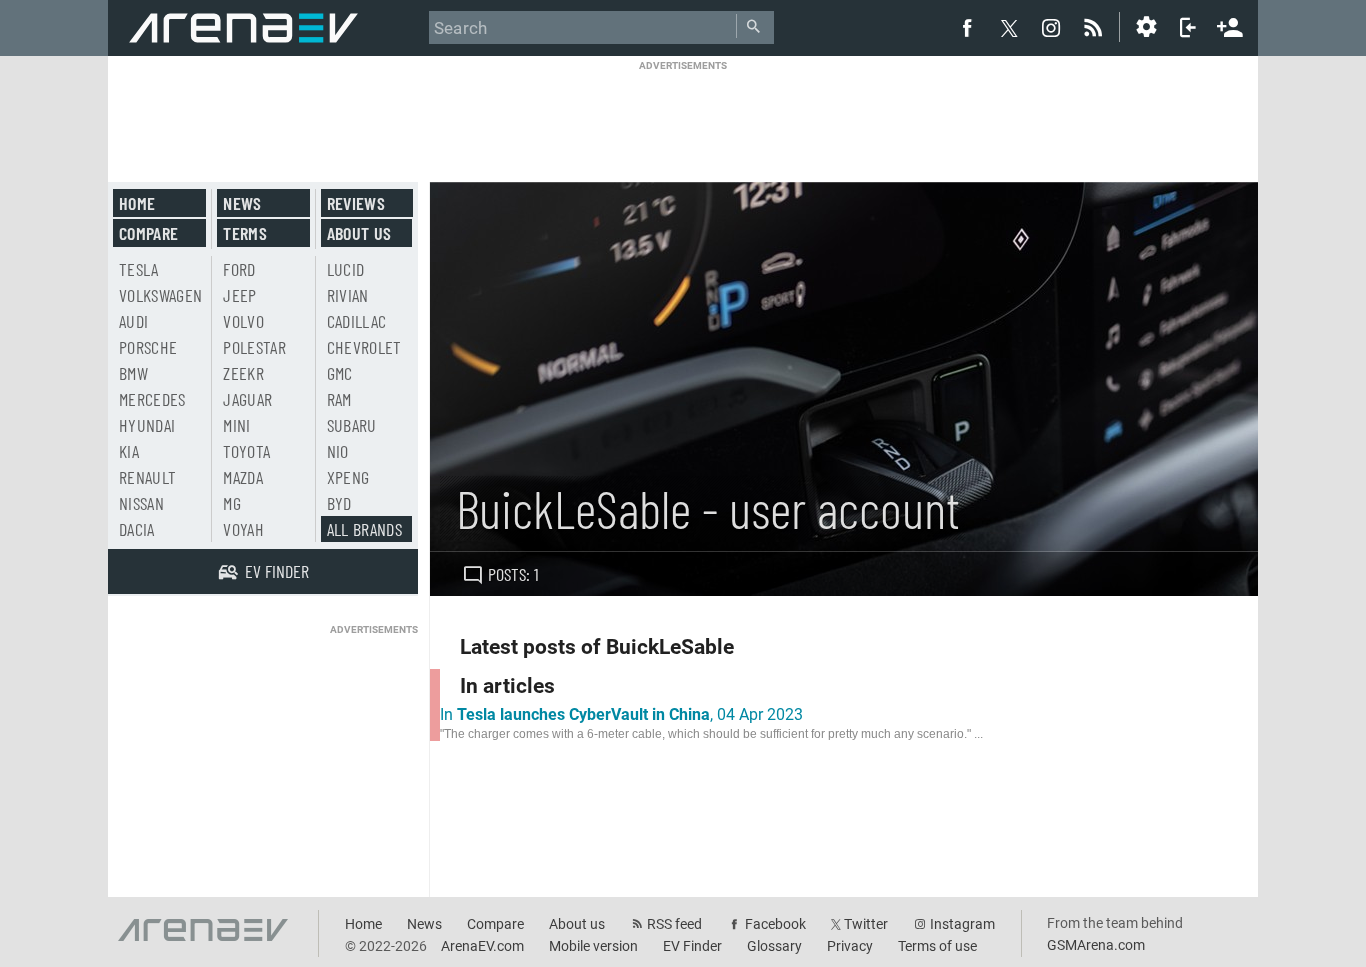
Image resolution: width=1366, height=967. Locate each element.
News (242, 203)
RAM (339, 399)
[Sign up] (1230, 25)
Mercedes (152, 399)
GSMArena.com (1096, 945)
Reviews (356, 203)
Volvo (243, 321)
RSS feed (674, 924)
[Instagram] (1051, 27)
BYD (339, 503)
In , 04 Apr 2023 (621, 714)
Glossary (774, 946)
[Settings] (1146, 27)
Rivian (348, 295)
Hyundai (147, 425)
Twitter (866, 924)
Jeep (239, 295)
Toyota (246, 451)
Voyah (243, 529)
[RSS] (1096, 27)
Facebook (775, 924)
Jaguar (247, 399)
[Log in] (1188, 27)
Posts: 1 (513, 574)
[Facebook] (967, 27)
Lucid (346, 269)
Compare (148, 233)
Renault (147, 477)
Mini (236, 425)
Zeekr (243, 373)
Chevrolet (364, 347)
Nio (338, 451)
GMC (340, 373)
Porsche (148, 347)
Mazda (243, 477)
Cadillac (357, 321)
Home (137, 203)
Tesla (139, 269)
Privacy (850, 946)
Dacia (137, 529)
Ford (239, 269)
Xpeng (348, 477)
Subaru (352, 425)
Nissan (141, 503)
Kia (129, 451)
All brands (365, 529)
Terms (245, 233)
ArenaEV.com (482, 946)
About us (359, 233)
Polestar (254, 347)
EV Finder (692, 946)
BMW (133, 373)
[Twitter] (1009, 28)
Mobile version (593, 946)
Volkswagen (161, 295)
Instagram (962, 924)
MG (232, 503)
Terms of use (937, 946)
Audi (133, 321)
